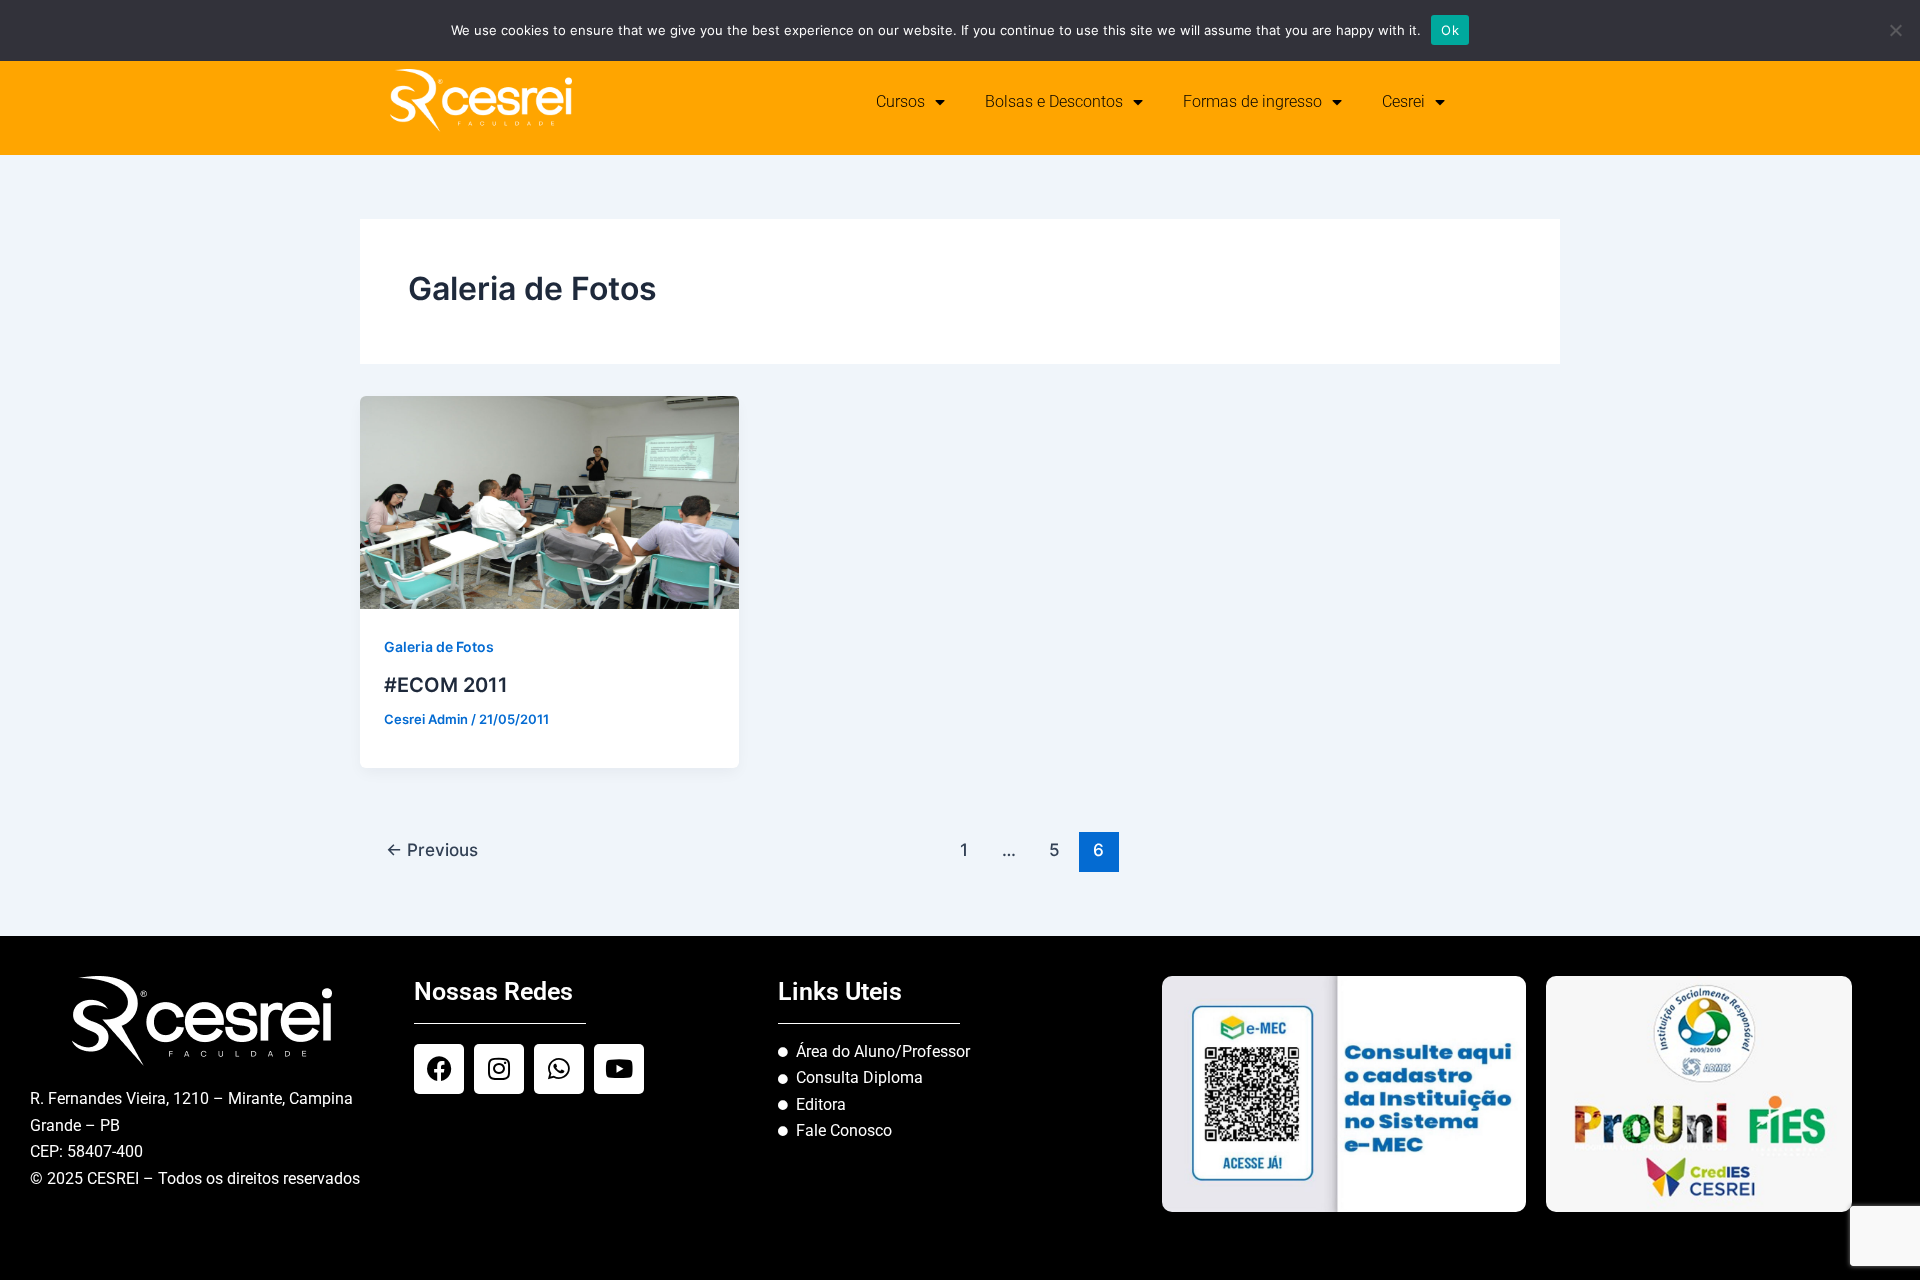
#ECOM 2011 (446, 685)
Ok (1450, 30)
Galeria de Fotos (439, 646)
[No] (1895, 30)
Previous (432, 849)
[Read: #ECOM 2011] (549, 501)
